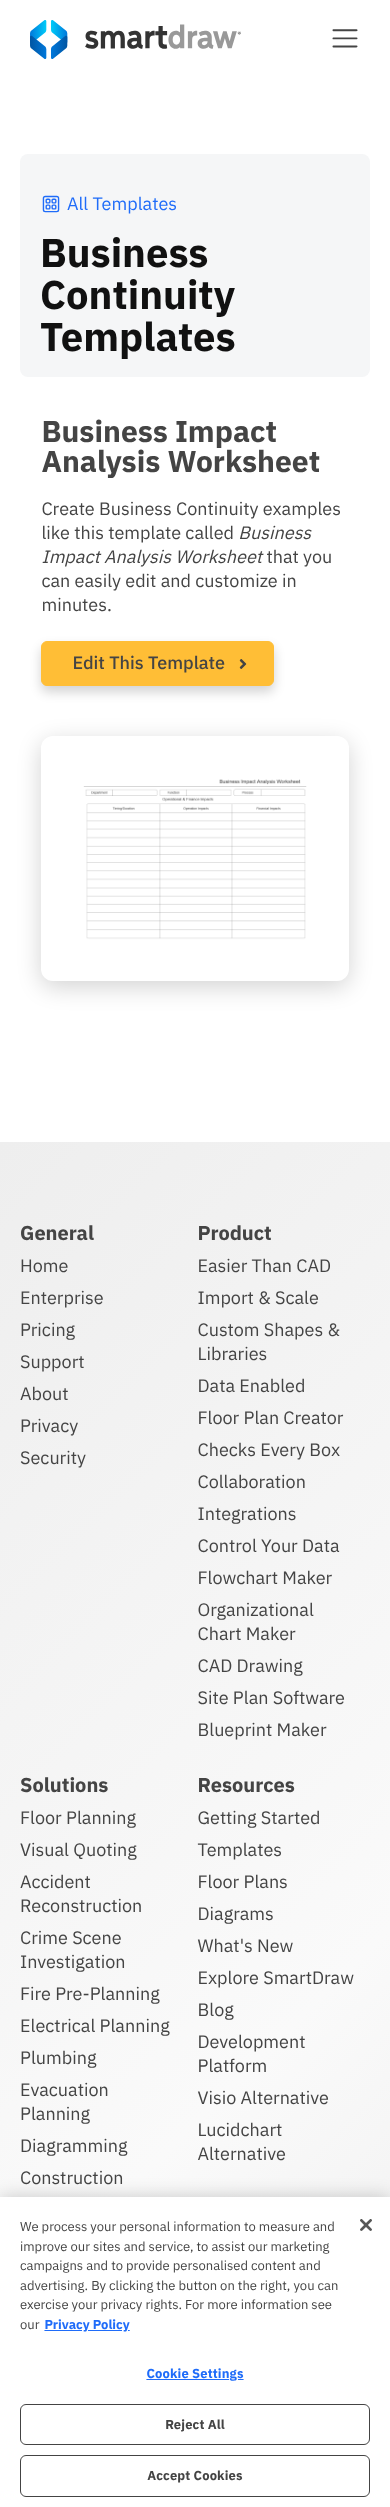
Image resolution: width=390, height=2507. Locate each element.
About (44, 1393)
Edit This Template (148, 662)
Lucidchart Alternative (242, 2141)
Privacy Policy (86, 2324)
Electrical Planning (95, 2025)
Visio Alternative (263, 2097)
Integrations (247, 1513)
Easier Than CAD (265, 1265)
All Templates (122, 203)
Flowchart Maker (265, 1577)
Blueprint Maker (262, 1729)
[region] (195, 2352)
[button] (345, 38)
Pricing (47, 1329)
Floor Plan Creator (271, 1417)
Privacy (49, 1425)
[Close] (366, 2225)
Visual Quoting (78, 1849)
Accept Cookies (194, 2475)
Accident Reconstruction (81, 1893)
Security (53, 1457)
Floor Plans (243, 1881)
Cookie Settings (194, 2373)
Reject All (195, 2424)
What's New (246, 1945)
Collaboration (252, 1481)
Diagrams (236, 1913)
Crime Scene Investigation (73, 1949)
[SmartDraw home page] (135, 39)
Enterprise (62, 1297)
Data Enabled (252, 1385)
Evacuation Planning (64, 2101)
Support (52, 1361)
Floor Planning (78, 1817)
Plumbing (58, 2057)
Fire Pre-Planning (90, 1993)
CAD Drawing (250, 1665)
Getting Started (259, 1817)
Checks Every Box (269, 1449)
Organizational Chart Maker (256, 1621)
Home (44, 1265)
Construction (71, 2177)
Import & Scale (258, 1297)
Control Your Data (269, 1545)
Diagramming (74, 2145)
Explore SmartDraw (276, 1977)
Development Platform (252, 2053)
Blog (216, 2009)
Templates (240, 1849)
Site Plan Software (271, 1697)
